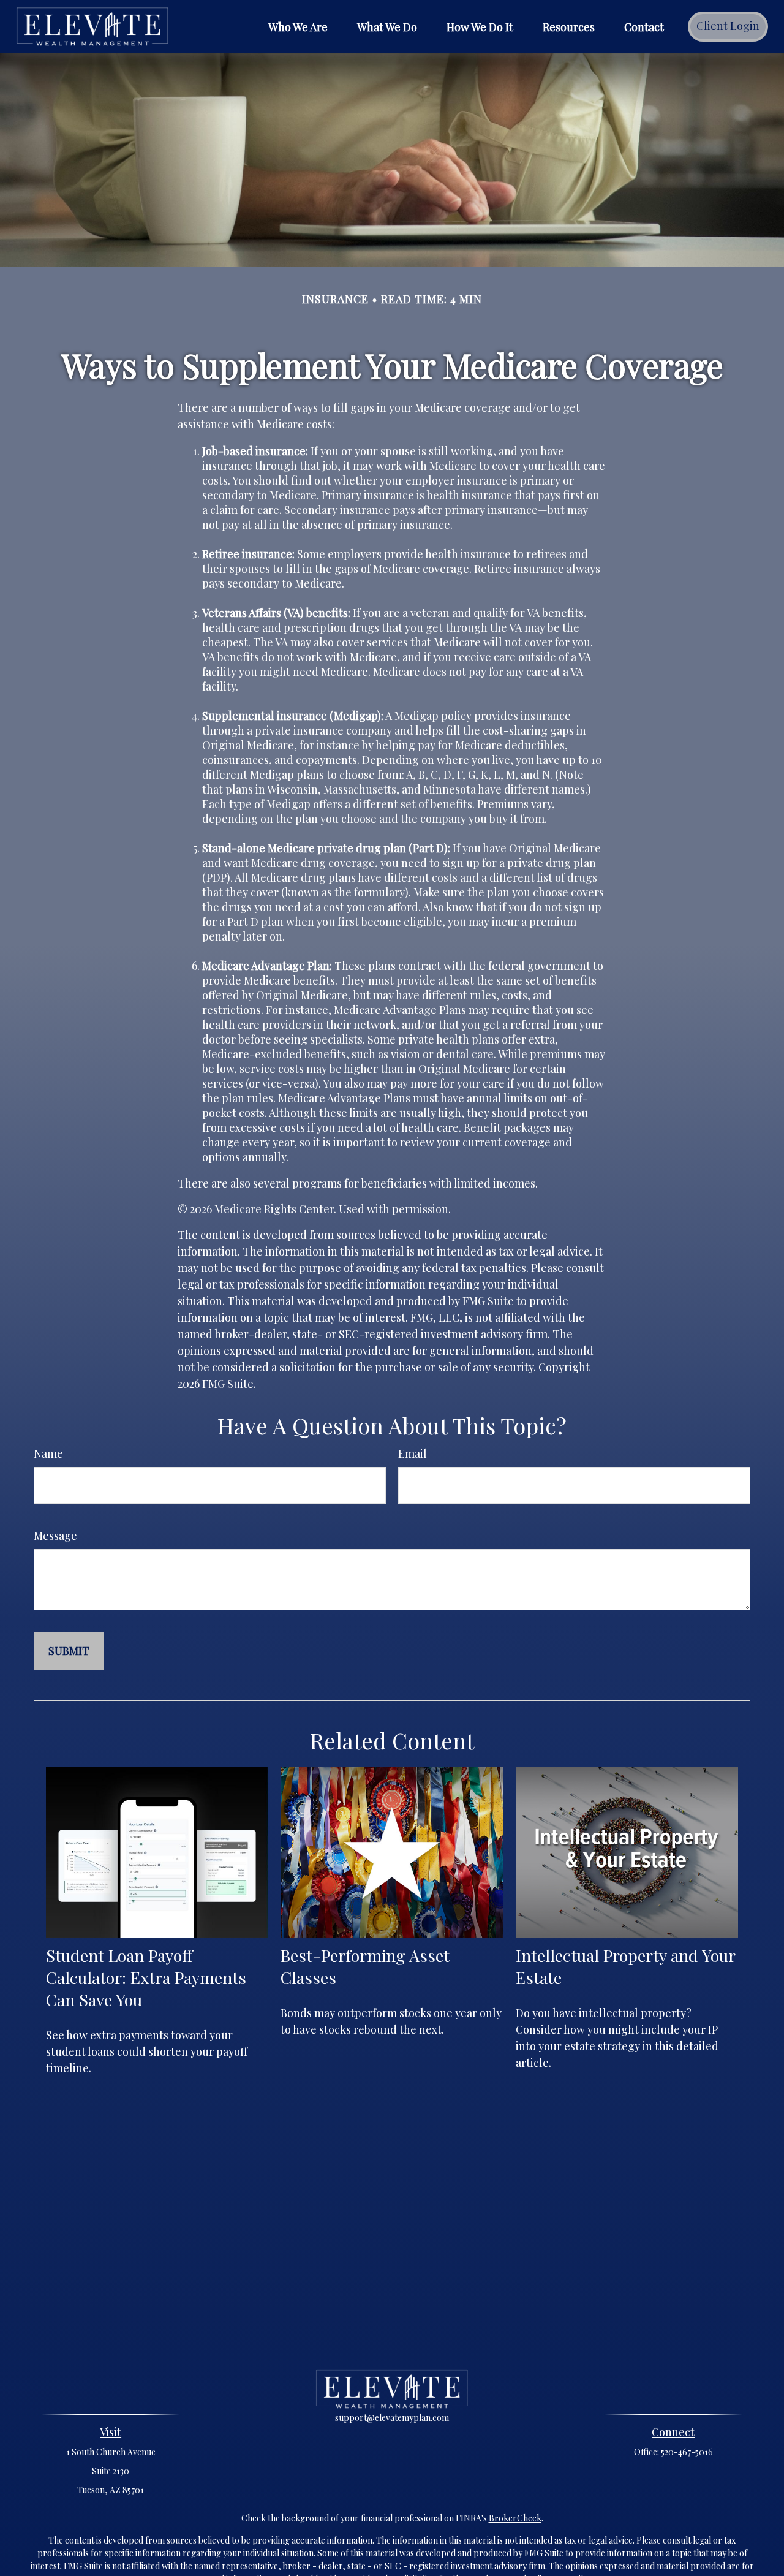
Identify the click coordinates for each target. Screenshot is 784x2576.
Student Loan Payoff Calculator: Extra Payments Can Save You (146, 1977)
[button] (298, 26)
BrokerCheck (515, 2518)
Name (48, 1453)
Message (55, 1536)
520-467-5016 (687, 2452)
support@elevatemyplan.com (392, 2418)
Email (413, 1453)
